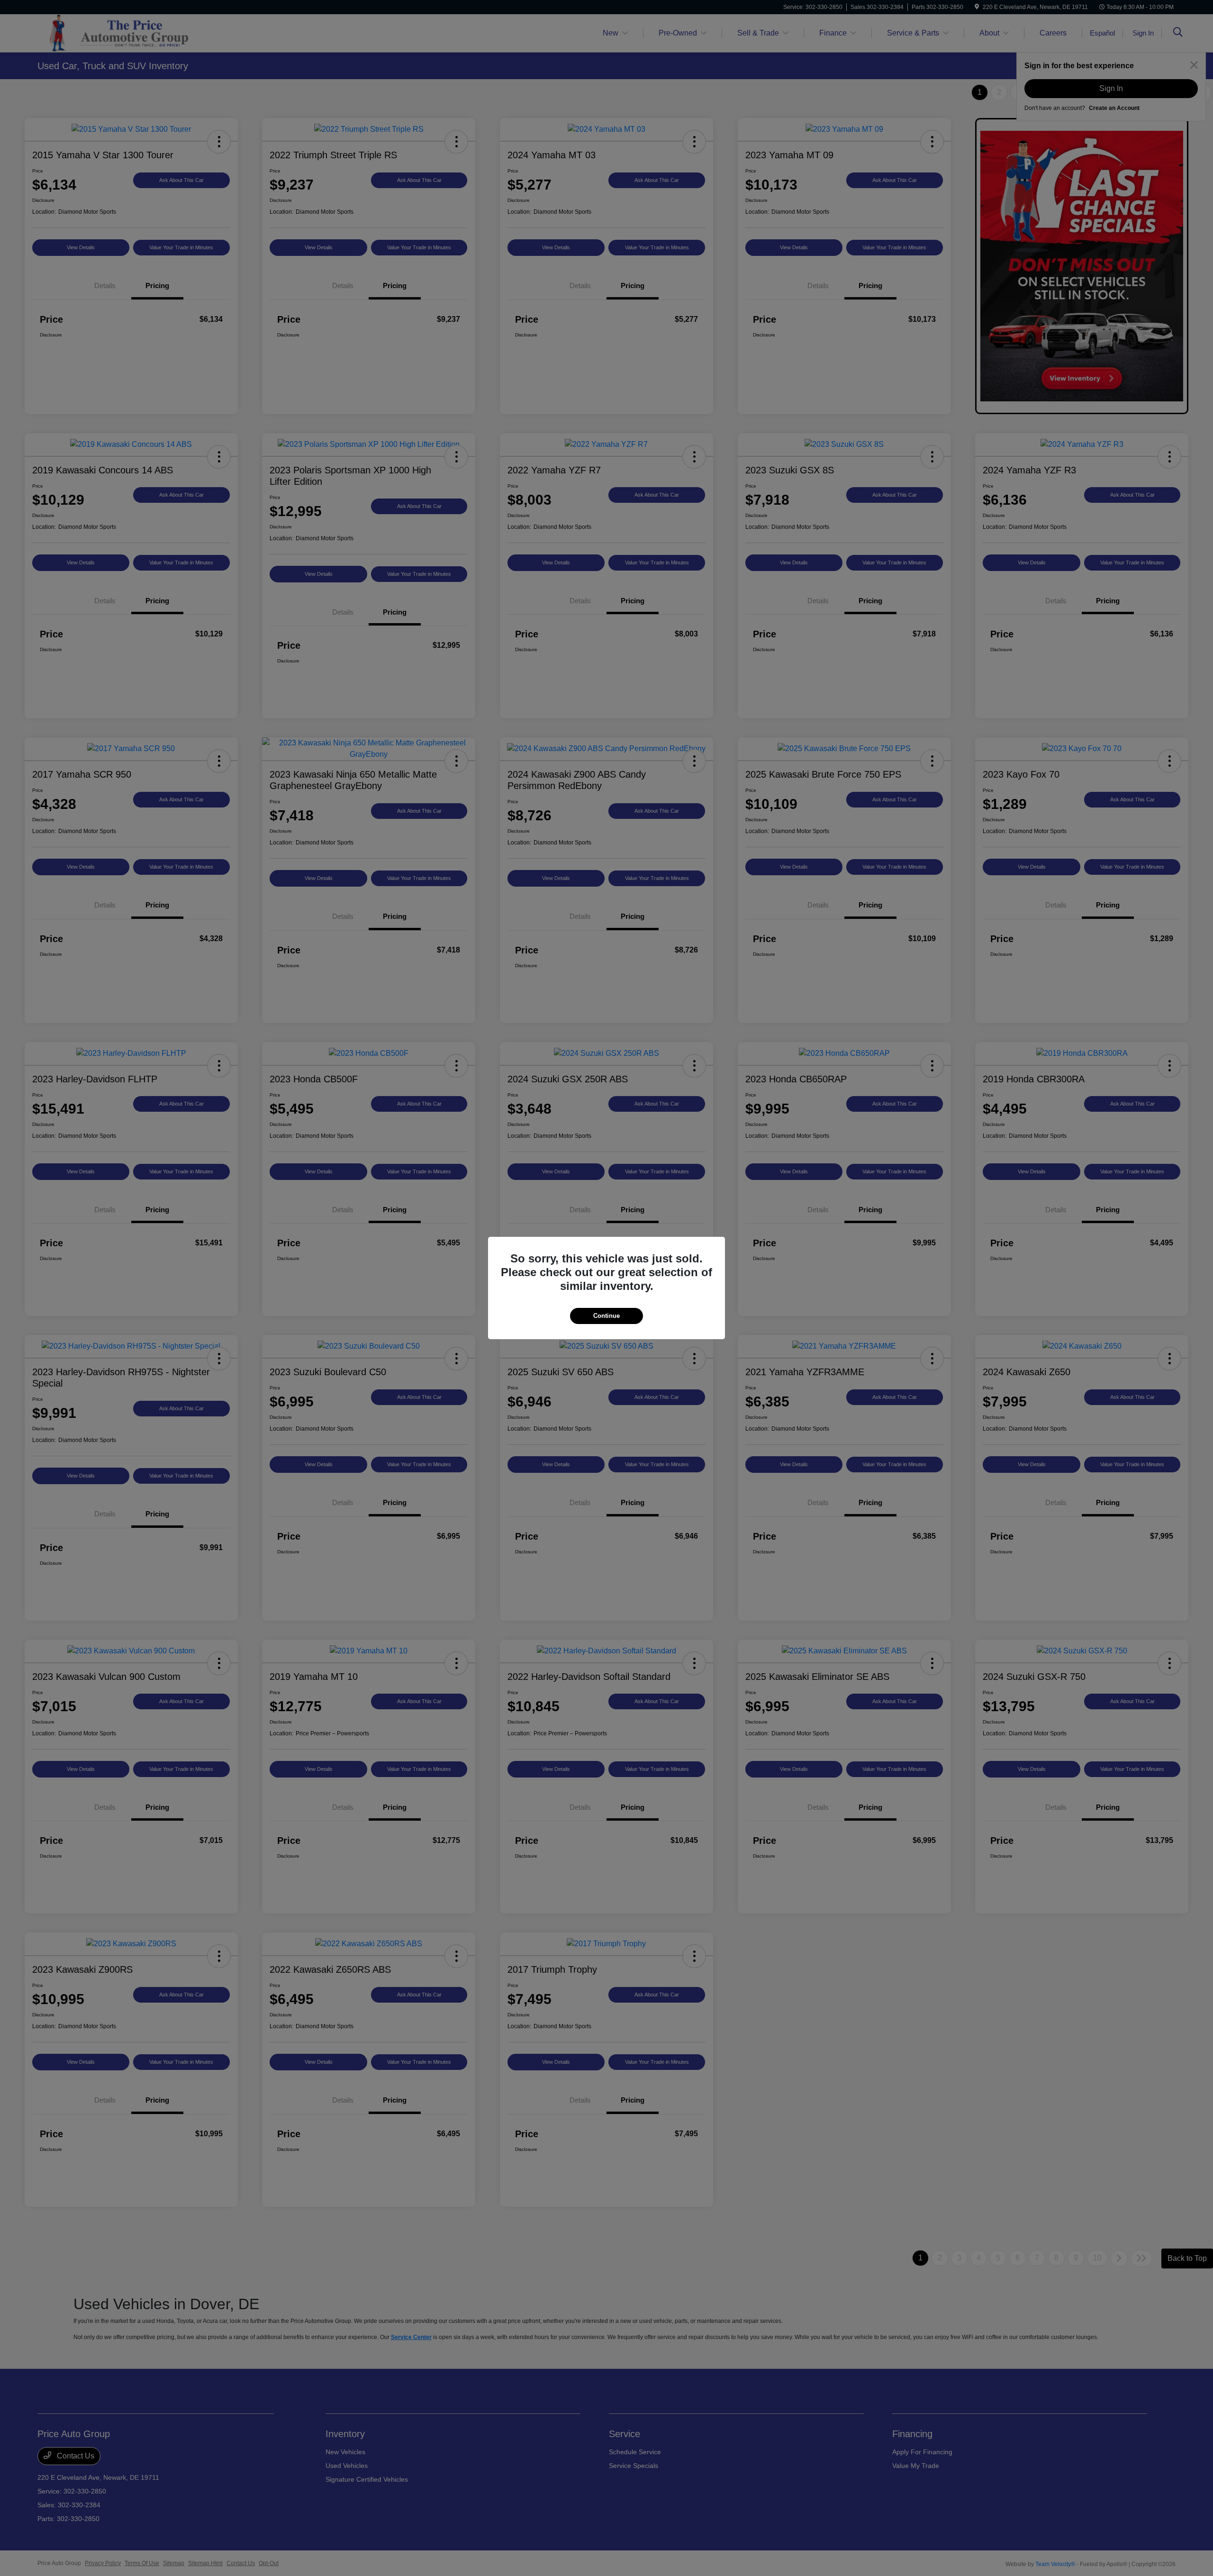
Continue (606, 1316)
